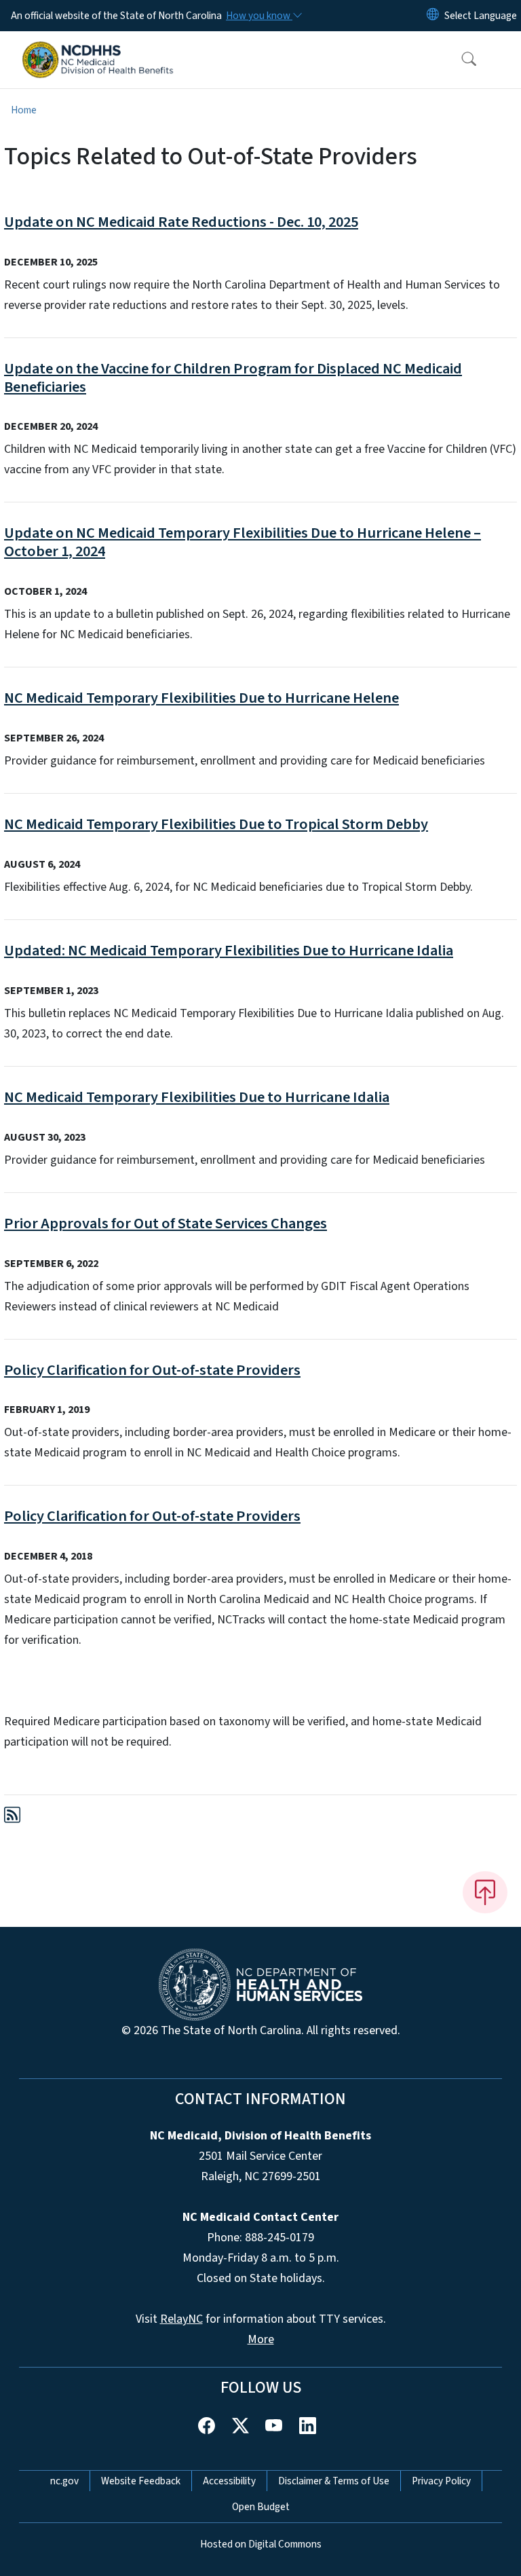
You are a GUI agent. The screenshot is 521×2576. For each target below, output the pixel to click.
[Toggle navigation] (502, 60)
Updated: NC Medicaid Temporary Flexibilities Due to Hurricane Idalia (229, 951)
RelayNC (181, 2319)
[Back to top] (485, 1892)
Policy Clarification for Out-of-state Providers (152, 1370)
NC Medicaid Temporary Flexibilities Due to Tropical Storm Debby (216, 824)
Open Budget (261, 2507)
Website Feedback (141, 2481)
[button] (460, 60)
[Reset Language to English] (433, 16)
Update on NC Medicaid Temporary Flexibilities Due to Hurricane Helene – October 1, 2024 (243, 542)
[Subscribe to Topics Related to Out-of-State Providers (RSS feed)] (12, 1817)
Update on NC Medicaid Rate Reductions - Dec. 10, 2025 (181, 222)
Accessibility (229, 2481)
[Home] (98, 47)
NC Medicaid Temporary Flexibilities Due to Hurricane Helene (201, 698)
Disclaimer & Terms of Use (334, 2481)
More (261, 2339)
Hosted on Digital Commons (261, 2544)
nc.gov (64, 2481)
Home (24, 110)
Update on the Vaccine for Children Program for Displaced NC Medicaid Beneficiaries (233, 378)
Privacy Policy (441, 2481)
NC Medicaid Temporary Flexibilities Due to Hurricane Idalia (197, 1097)
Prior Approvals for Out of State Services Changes (166, 1223)
